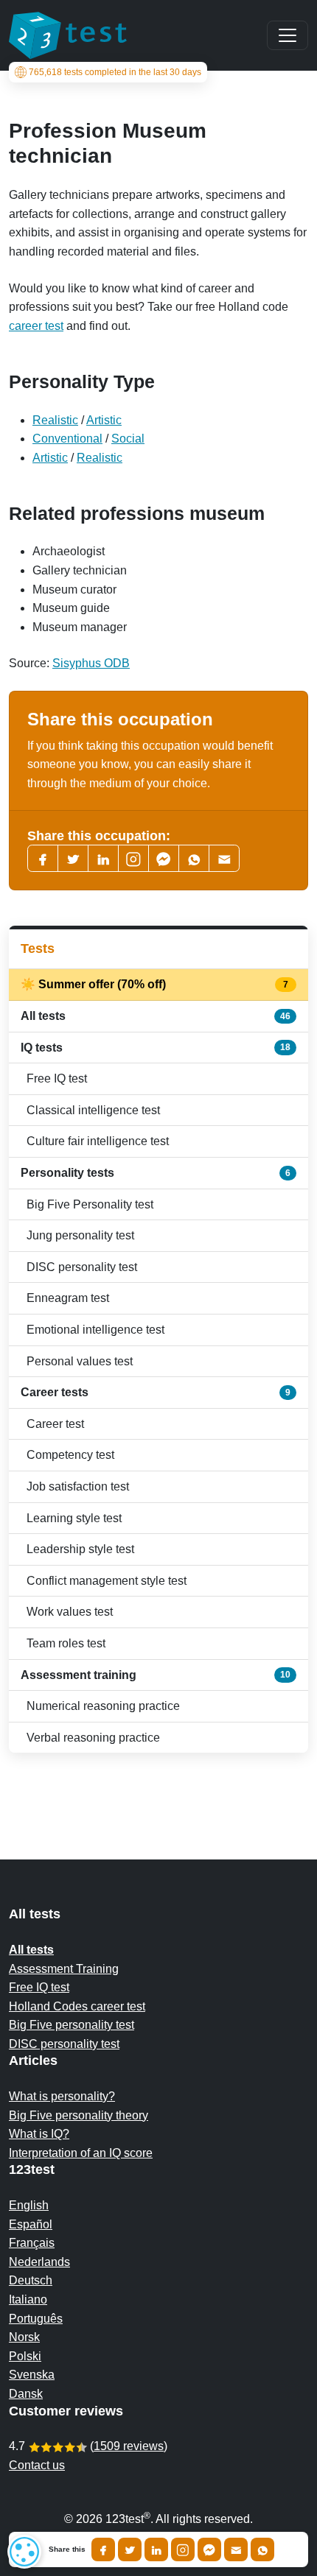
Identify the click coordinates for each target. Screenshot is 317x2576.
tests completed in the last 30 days (115, 72)
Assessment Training (64, 1969)
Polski (25, 2356)
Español (31, 2224)
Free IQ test (57, 1078)
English (29, 2205)
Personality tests (156, 1173)
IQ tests (156, 1048)
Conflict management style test (107, 1581)
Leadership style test (80, 1549)
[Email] (236, 2549)
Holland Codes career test (77, 2006)
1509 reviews (129, 2446)
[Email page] (224, 858)
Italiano (28, 2299)
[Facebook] (43, 858)
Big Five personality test (72, 2025)
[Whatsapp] (194, 858)
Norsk (24, 2337)
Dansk (26, 2394)
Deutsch (31, 2280)
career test (36, 326)
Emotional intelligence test (95, 1330)
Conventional (67, 439)
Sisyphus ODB (91, 663)
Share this (67, 2549)
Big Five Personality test (90, 1204)
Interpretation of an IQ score (81, 2153)
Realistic (55, 420)
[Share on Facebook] (103, 2549)
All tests (156, 1016)
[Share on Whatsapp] (262, 2549)
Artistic (104, 420)
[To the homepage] (68, 35)
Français (32, 2243)
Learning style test (74, 1518)
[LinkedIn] (103, 858)
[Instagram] (183, 2549)
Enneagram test (68, 1298)
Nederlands (39, 2262)
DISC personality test (82, 1267)
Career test (55, 1424)
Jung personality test (80, 1235)
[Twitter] (73, 858)
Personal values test (80, 1361)
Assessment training (156, 1675)
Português (36, 2319)
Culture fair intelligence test (98, 1141)
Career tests (156, 1392)
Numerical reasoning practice (103, 1706)
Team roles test (66, 1643)
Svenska (32, 2375)
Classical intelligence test (93, 1110)
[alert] (24, 2552)
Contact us (37, 2465)
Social (128, 439)
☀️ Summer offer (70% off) (156, 984)
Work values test (70, 1612)
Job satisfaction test (78, 1486)
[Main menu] (288, 35)
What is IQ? (39, 2134)
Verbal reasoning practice (93, 1738)
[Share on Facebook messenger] (209, 2549)
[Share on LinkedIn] (156, 2549)
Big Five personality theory (79, 2115)
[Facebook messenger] (164, 858)
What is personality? (62, 2096)
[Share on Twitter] (130, 2549)
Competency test (70, 1455)
